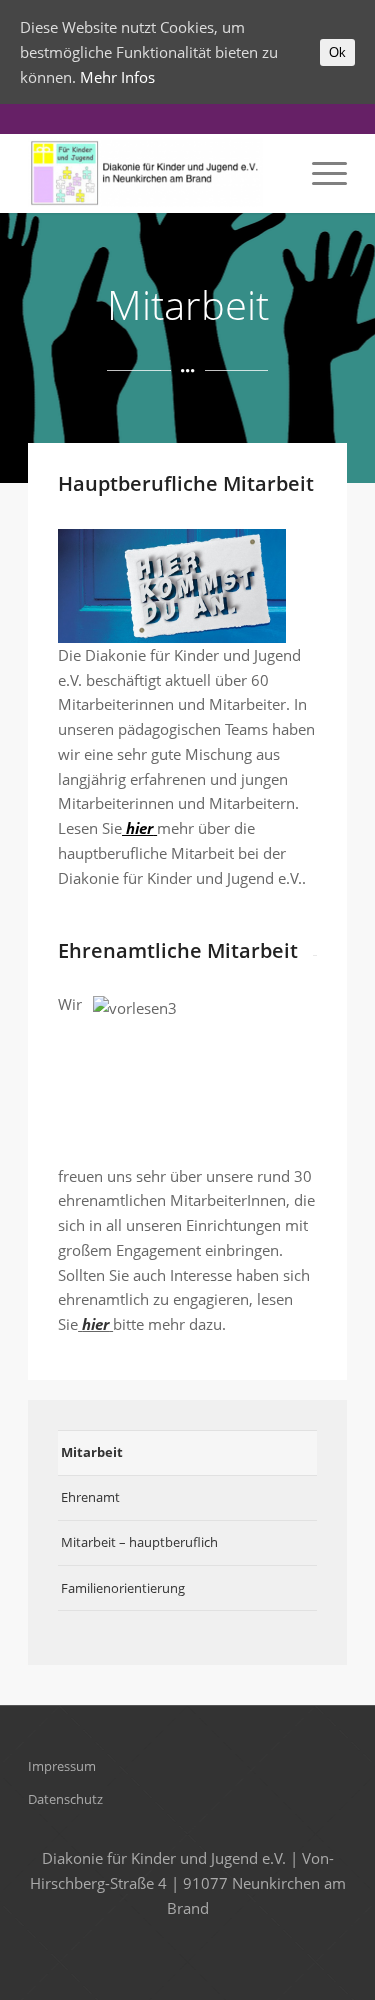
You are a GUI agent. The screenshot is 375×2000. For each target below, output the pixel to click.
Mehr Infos (117, 77)
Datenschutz (65, 1799)
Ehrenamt (90, 1497)
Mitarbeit (92, 1452)
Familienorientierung (123, 1588)
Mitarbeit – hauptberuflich (139, 1542)
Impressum (62, 1766)
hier (137, 828)
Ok (337, 52)
